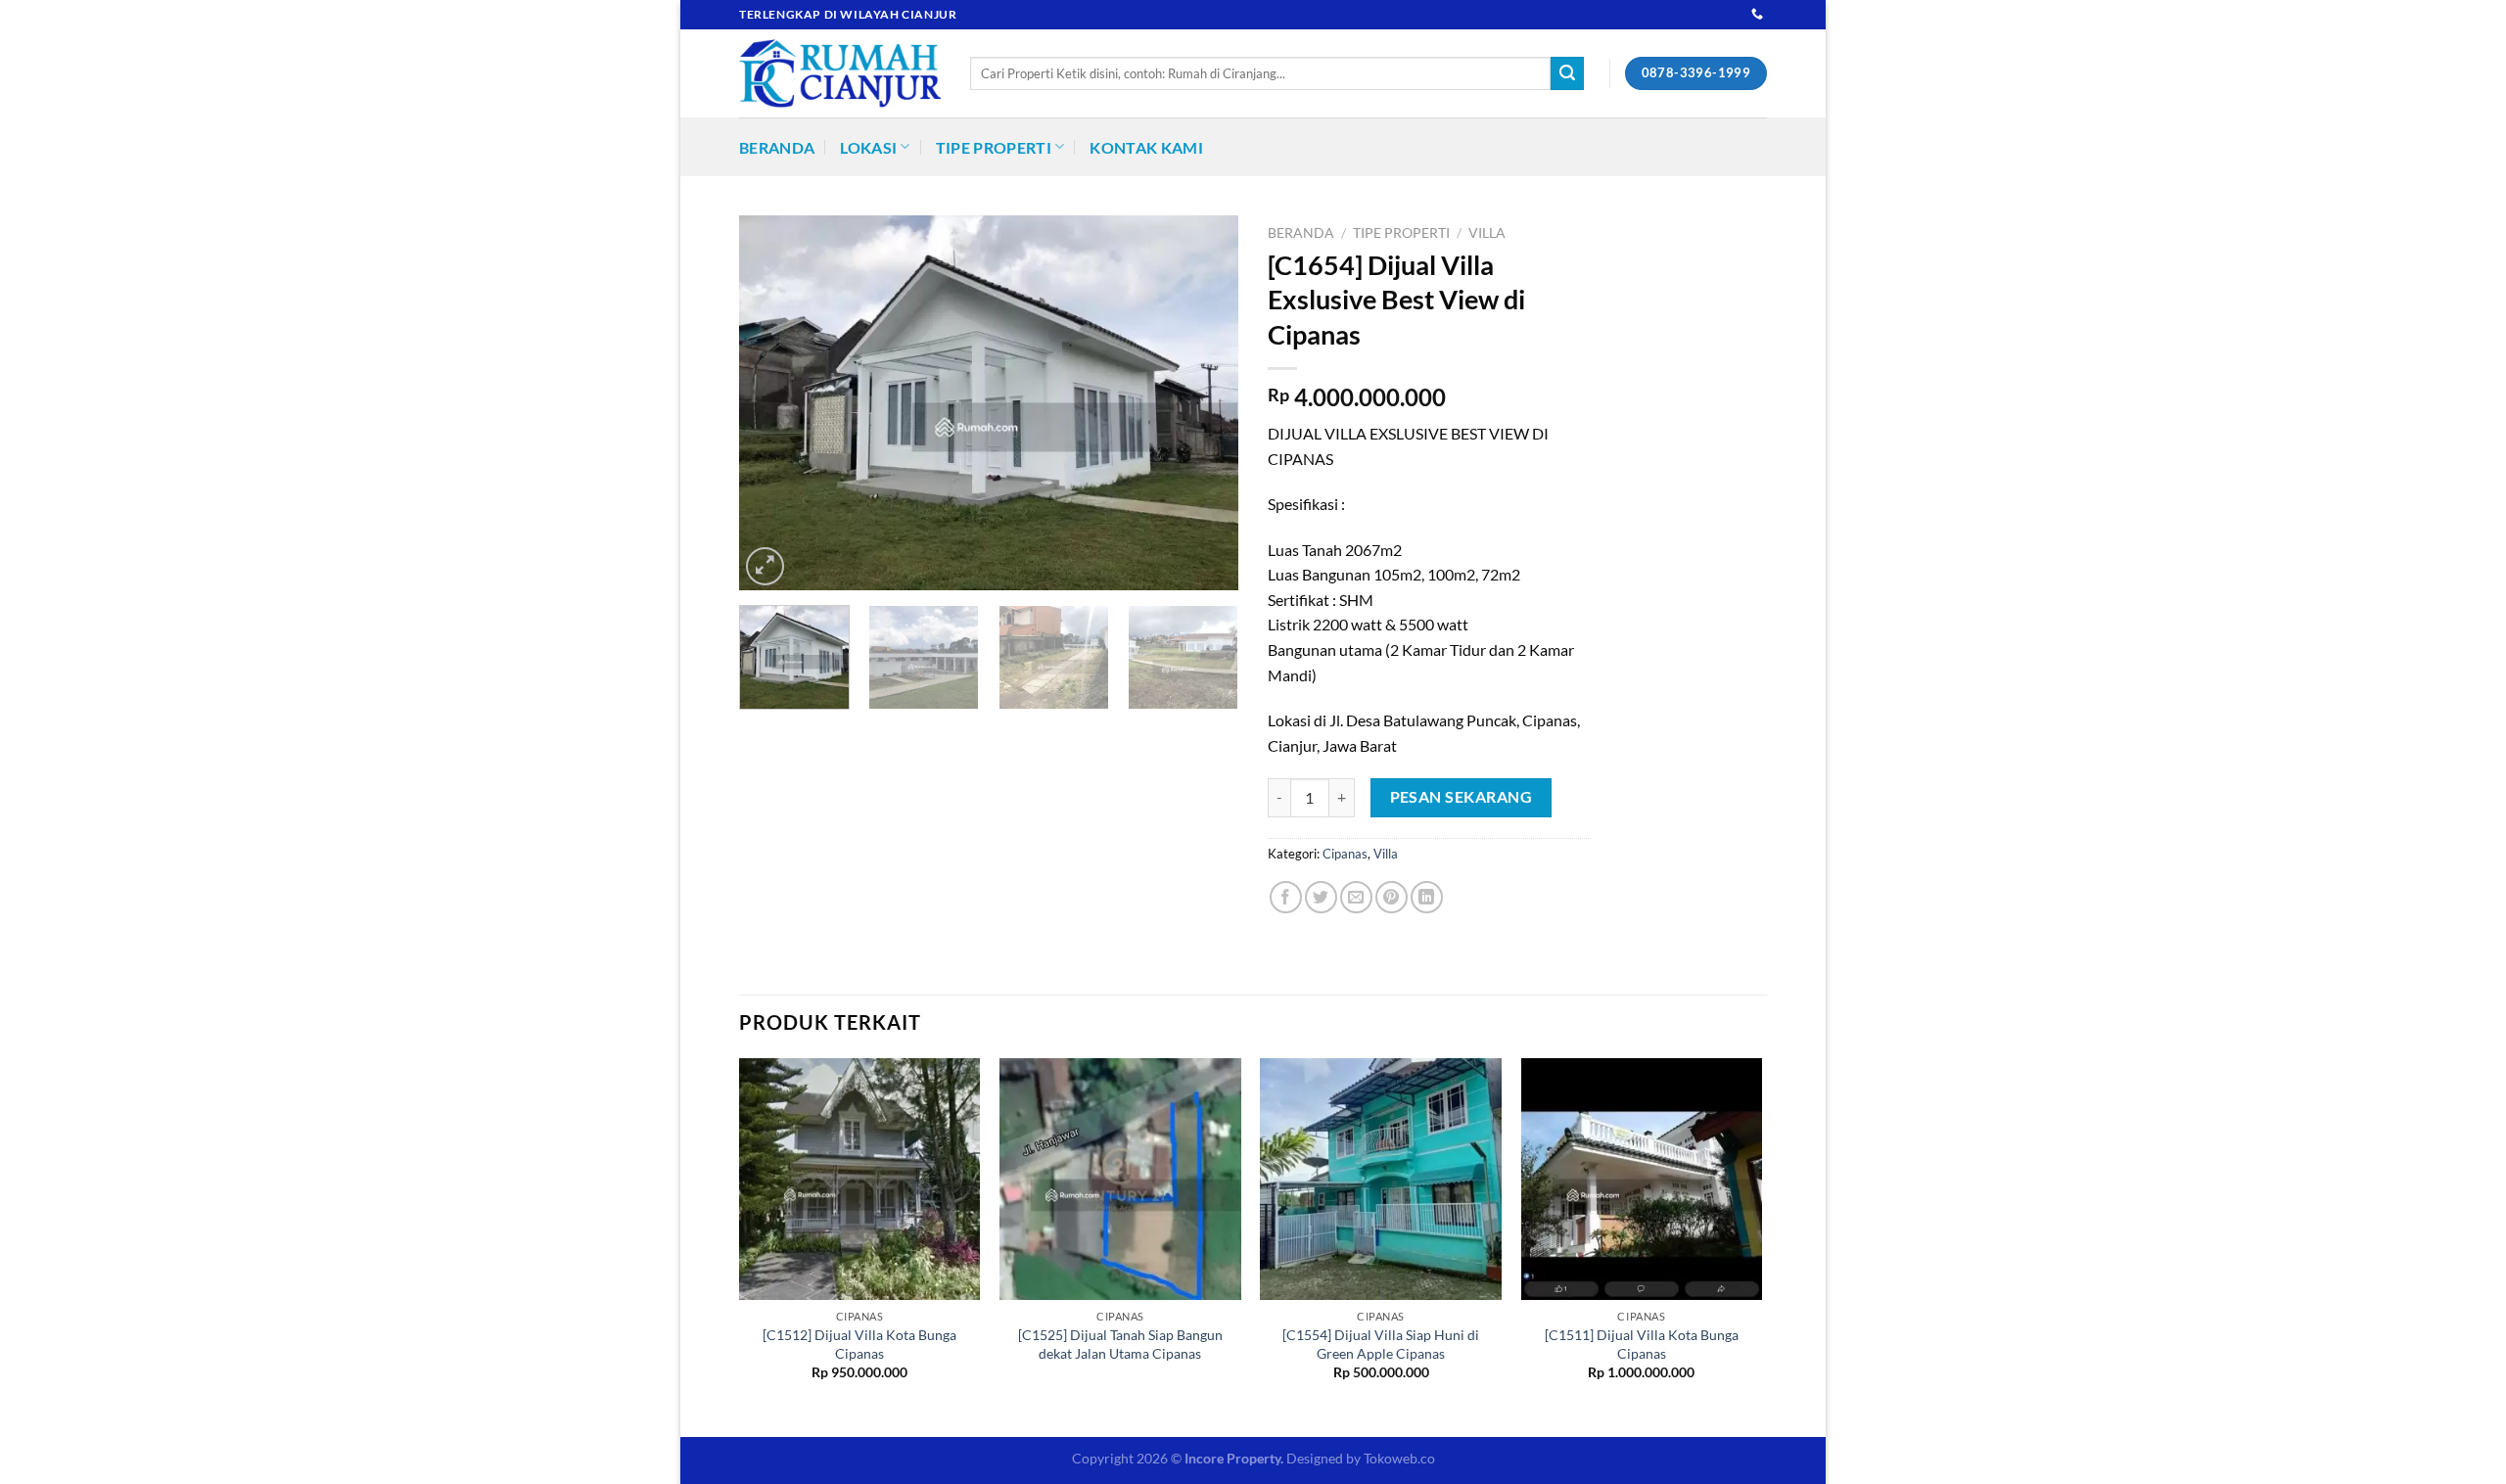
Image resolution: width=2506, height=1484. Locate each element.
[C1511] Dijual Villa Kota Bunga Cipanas (1642, 1344)
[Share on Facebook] (1286, 897)
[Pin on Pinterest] (1392, 897)
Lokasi (868, 147)
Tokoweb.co (1399, 1458)
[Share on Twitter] (1321, 897)
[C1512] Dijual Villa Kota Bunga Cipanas (859, 1344)
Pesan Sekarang (1462, 797)
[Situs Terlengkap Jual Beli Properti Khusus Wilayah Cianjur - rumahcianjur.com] (840, 73)
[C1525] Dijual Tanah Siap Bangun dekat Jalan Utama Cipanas (1120, 1344)
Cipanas (1345, 854)
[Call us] (1757, 15)
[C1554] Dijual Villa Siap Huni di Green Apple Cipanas (1381, 1344)
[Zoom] (765, 566)
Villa (1487, 233)
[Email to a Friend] (1356, 897)
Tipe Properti (994, 147)
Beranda (777, 147)
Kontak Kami (1146, 147)
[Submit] (1567, 73)
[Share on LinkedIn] (1427, 897)
